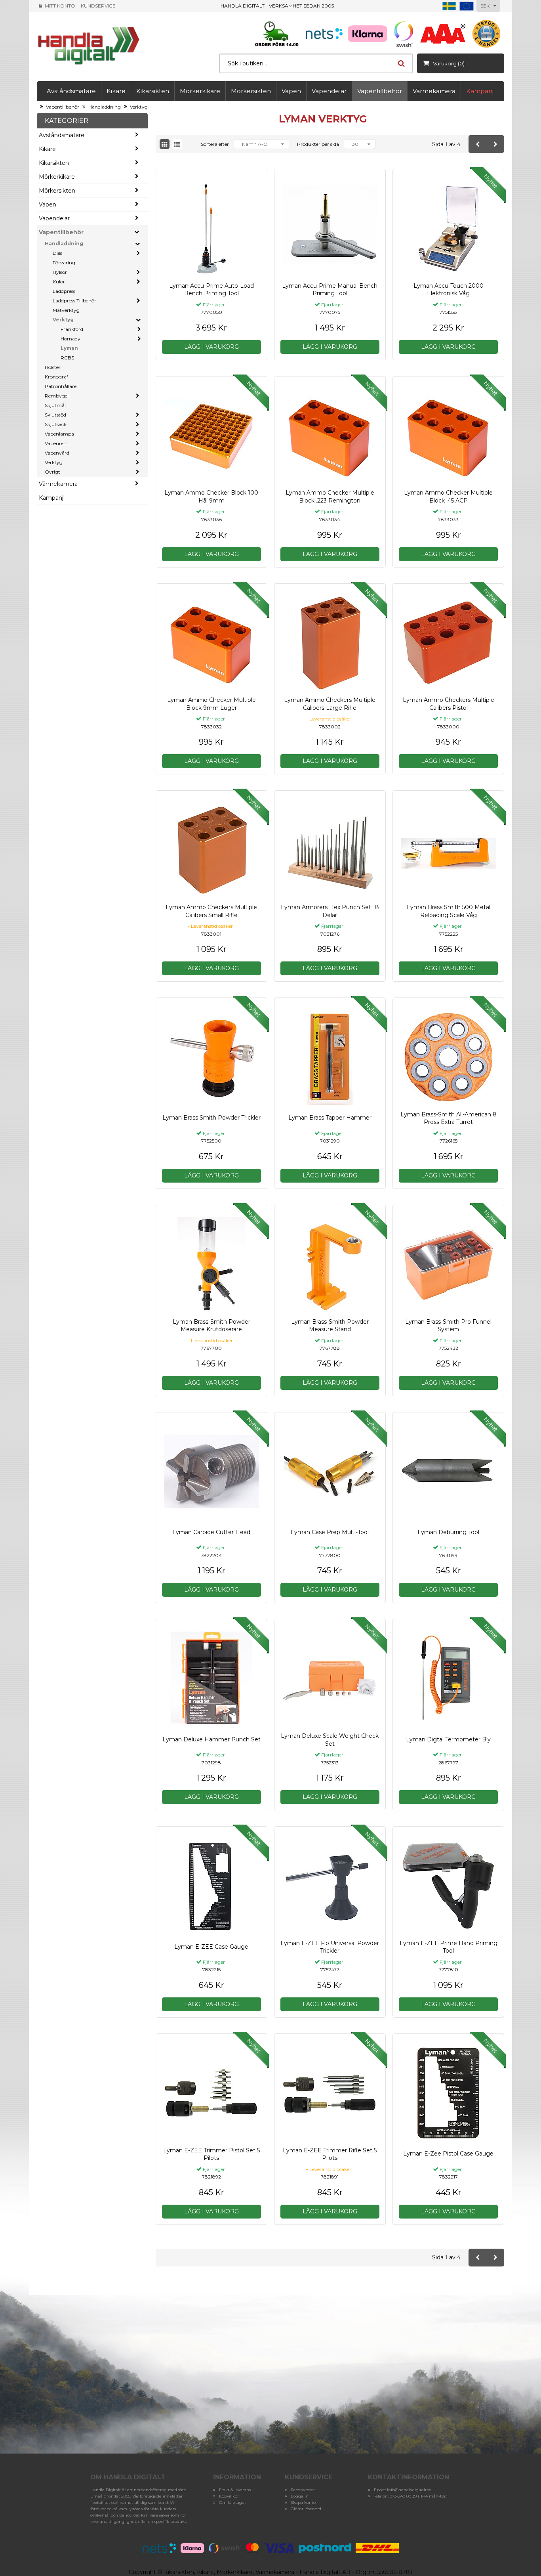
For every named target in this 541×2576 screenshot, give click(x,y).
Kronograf (56, 377)
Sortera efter (215, 144)
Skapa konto (303, 2502)
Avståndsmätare (71, 91)
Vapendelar (329, 91)
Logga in (300, 2496)
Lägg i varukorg (211, 347)
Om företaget (232, 2502)
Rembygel (57, 396)
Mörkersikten (251, 91)
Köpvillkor (229, 2496)
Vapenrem (57, 443)
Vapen (291, 91)
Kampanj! (480, 91)
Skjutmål (55, 405)
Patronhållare (61, 386)
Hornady (70, 339)
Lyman (69, 348)
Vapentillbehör (380, 91)
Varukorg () (449, 63)
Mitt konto (60, 6)
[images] (165, 144)
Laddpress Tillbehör (74, 301)
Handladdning (105, 107)
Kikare (116, 91)
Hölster (53, 367)
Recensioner (303, 2490)
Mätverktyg (66, 310)
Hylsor (60, 272)
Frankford (72, 329)
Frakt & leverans (235, 2490)
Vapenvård (57, 453)
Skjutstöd (55, 415)
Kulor (59, 282)
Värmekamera (434, 91)
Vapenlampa (59, 434)
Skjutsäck (56, 424)
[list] (177, 144)
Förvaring (64, 263)
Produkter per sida (318, 144)
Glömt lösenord (306, 2509)
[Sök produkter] (401, 63)
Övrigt (52, 472)
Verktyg (139, 107)
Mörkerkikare (200, 91)
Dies (57, 253)
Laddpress (64, 291)
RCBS (67, 358)
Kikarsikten (153, 91)
